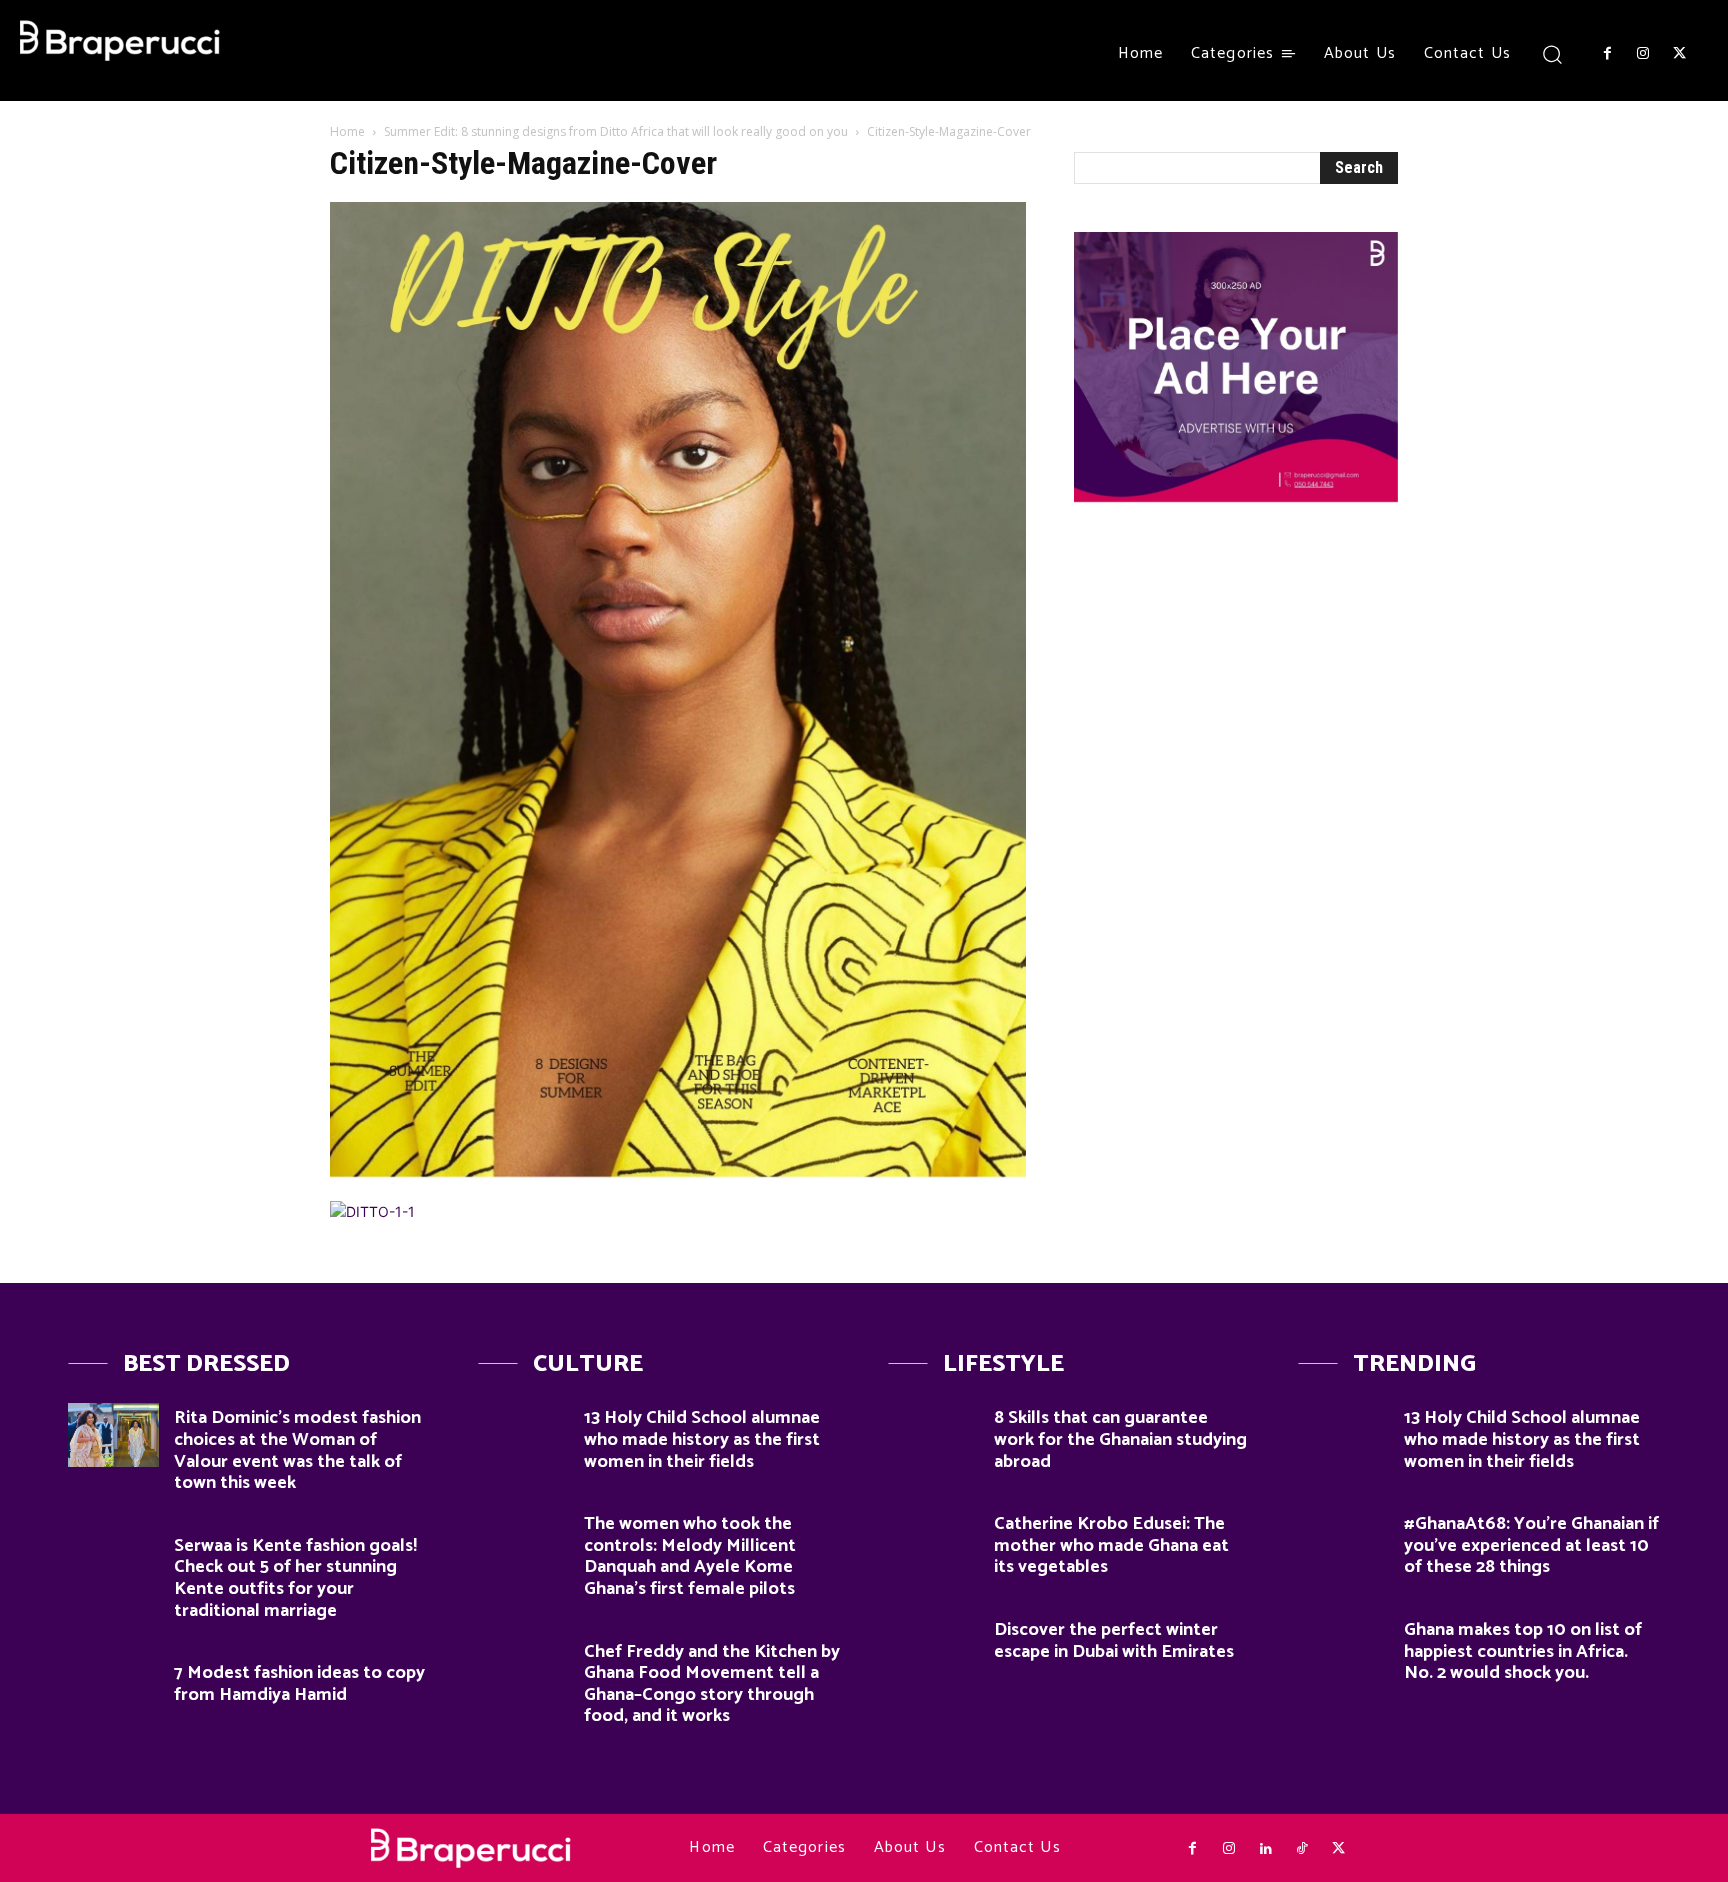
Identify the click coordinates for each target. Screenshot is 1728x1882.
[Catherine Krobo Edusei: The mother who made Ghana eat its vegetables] (933, 1540)
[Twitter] (1680, 54)
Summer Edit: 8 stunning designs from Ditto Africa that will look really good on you (616, 131)
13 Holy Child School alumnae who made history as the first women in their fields (702, 1439)
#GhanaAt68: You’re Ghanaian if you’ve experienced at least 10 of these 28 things (1531, 1545)
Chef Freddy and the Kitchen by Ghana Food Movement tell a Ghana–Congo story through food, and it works (712, 1684)
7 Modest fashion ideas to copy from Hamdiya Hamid (299, 1684)
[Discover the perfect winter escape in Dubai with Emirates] (933, 1646)
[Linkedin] (1265, 1849)
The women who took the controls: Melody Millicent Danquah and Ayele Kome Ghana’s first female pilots (690, 1556)
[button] (1552, 53)
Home (347, 131)
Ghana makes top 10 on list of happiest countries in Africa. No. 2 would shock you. (1523, 1651)
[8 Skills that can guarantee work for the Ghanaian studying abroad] (933, 1434)
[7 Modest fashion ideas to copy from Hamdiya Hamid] (113, 1689)
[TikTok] (1302, 1849)
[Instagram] (1643, 54)
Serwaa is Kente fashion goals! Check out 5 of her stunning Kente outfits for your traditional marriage (295, 1578)
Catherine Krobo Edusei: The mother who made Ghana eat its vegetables (1111, 1545)
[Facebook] (1607, 54)
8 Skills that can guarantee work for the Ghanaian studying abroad (1120, 1439)
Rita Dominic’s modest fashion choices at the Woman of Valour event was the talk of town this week (297, 1450)
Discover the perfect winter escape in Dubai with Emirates (1114, 1641)
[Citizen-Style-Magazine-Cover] (678, 1180)
